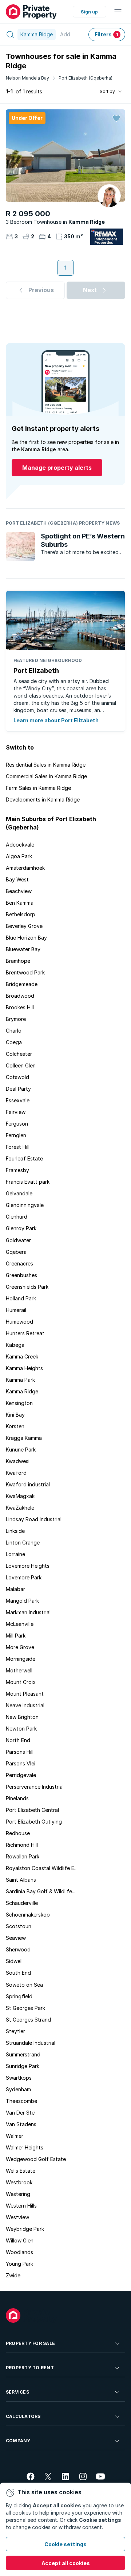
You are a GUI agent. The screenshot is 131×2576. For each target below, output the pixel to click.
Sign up (89, 12)
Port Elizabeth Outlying (34, 1822)
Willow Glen (20, 2240)
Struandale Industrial (31, 2043)
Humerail (16, 1310)
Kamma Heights (24, 1368)
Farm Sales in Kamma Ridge (38, 788)
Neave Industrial (25, 1705)
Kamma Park (20, 1380)
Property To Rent (30, 2368)
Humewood (19, 1322)
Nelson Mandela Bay (27, 78)
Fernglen (16, 1135)
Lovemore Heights (28, 1566)
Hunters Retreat (25, 1333)
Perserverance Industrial (35, 1787)
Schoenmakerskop (28, 1915)
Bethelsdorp (21, 914)
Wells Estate (21, 2171)
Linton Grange (23, 1543)
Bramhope (18, 961)
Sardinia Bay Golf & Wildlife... (41, 1891)
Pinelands (17, 1798)
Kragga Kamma (24, 1438)
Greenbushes (21, 1275)
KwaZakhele (20, 1508)
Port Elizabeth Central (32, 1810)
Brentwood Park (25, 972)
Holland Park (21, 1298)
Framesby (17, 1170)
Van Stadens (21, 2124)
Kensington (19, 1403)
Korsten (15, 1426)
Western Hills (21, 2206)
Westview (17, 2217)
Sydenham (18, 2089)
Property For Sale (30, 2343)
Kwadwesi (18, 1461)
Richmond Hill (22, 1845)
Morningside (21, 1659)
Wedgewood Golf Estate (36, 2159)
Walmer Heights (25, 2147)
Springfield (19, 1996)
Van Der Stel (21, 2113)
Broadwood (20, 996)
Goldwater (18, 1240)
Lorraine (15, 1554)
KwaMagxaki (21, 1496)
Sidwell (14, 1961)
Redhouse (18, 1833)
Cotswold (17, 1077)
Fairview (16, 1112)
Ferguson (17, 1124)
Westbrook (19, 2182)
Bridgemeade (22, 984)
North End (18, 1740)
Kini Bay (15, 1415)
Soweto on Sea (24, 1985)
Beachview (19, 891)
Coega (14, 1042)
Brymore (16, 1019)
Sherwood (18, 1949)
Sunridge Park (23, 2066)
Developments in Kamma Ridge (43, 800)
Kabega (15, 1345)
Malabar (15, 1589)
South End (18, 1973)
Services (17, 2392)
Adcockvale (20, 845)
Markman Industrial (28, 1612)
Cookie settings (65, 2544)
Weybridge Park (25, 2229)
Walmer (15, 2136)
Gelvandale (19, 1193)
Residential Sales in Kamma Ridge (46, 765)
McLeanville (20, 1624)
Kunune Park (21, 1449)
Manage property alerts (57, 468)
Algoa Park (19, 856)
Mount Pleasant (25, 1694)
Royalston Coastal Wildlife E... (42, 1868)
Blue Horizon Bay (26, 938)
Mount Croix (21, 1682)
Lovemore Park (24, 1577)
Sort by (107, 91)
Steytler (15, 2031)
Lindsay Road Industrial (34, 1519)
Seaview (16, 1938)
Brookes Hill (20, 1007)
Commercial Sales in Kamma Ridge (46, 776)
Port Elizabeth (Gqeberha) (86, 78)
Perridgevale (21, 1775)
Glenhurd (17, 1217)
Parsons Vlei (21, 1763)
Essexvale (18, 1100)
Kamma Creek (22, 1356)
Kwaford (16, 1473)
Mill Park (16, 1636)
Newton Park (21, 1729)
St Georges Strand (28, 2020)
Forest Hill (18, 1147)
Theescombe (21, 2101)
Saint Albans (21, 1880)
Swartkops (19, 2078)
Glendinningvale (25, 1205)
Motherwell (19, 1670)
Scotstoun (19, 1926)
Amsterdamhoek (25, 868)
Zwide (13, 2275)
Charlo (14, 1031)
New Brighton (22, 1717)
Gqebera (16, 1252)
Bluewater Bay (23, 949)
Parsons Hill (20, 1752)
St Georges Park (25, 2008)
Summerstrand (23, 2054)
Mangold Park (22, 1601)
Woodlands (19, 2252)
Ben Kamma (20, 903)
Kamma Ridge (22, 1391)
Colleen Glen (21, 1065)
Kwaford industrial (28, 1484)
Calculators (23, 2416)
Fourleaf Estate (24, 1158)
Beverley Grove (24, 926)
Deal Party (18, 1089)
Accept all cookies (66, 2563)
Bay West (17, 879)
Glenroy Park (21, 1228)
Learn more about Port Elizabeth (56, 720)
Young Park (19, 2264)
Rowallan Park (23, 1856)
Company (18, 2441)
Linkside (15, 1531)
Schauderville (22, 1903)
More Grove (20, 1647)
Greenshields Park (27, 1287)
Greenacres (19, 1263)
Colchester (19, 1054)
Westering (18, 2194)
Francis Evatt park (28, 1182)
